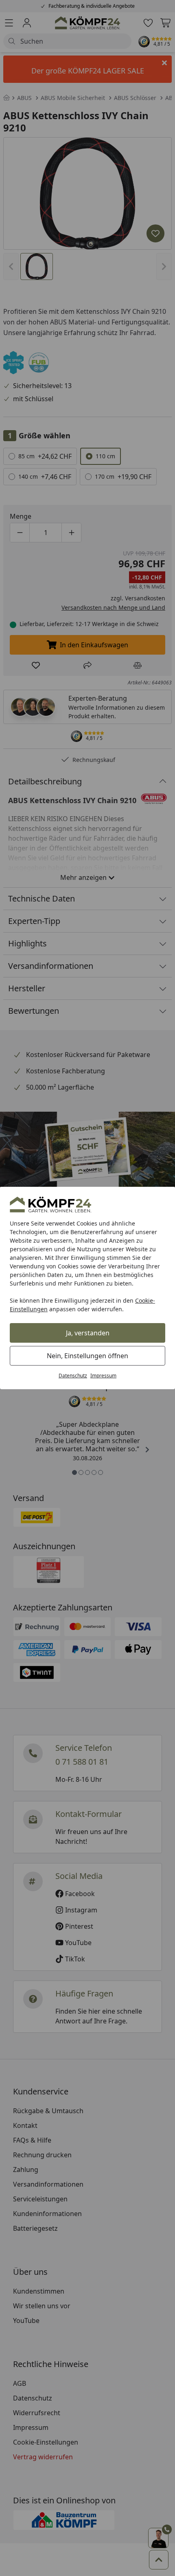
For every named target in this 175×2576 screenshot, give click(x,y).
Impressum (103, 1376)
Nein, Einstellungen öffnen (87, 1356)
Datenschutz (73, 1376)
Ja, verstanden (88, 1333)
